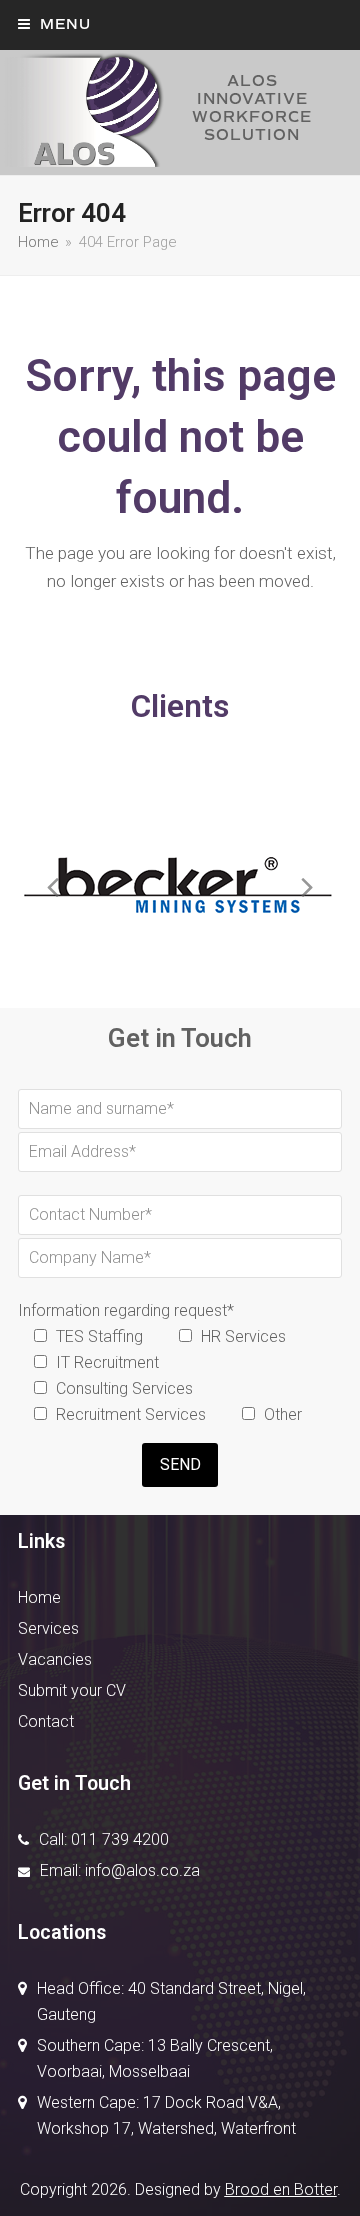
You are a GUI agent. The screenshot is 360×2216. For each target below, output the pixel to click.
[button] (54, 24)
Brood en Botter (281, 2189)
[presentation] (53, 888)
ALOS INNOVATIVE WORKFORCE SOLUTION (252, 108)
